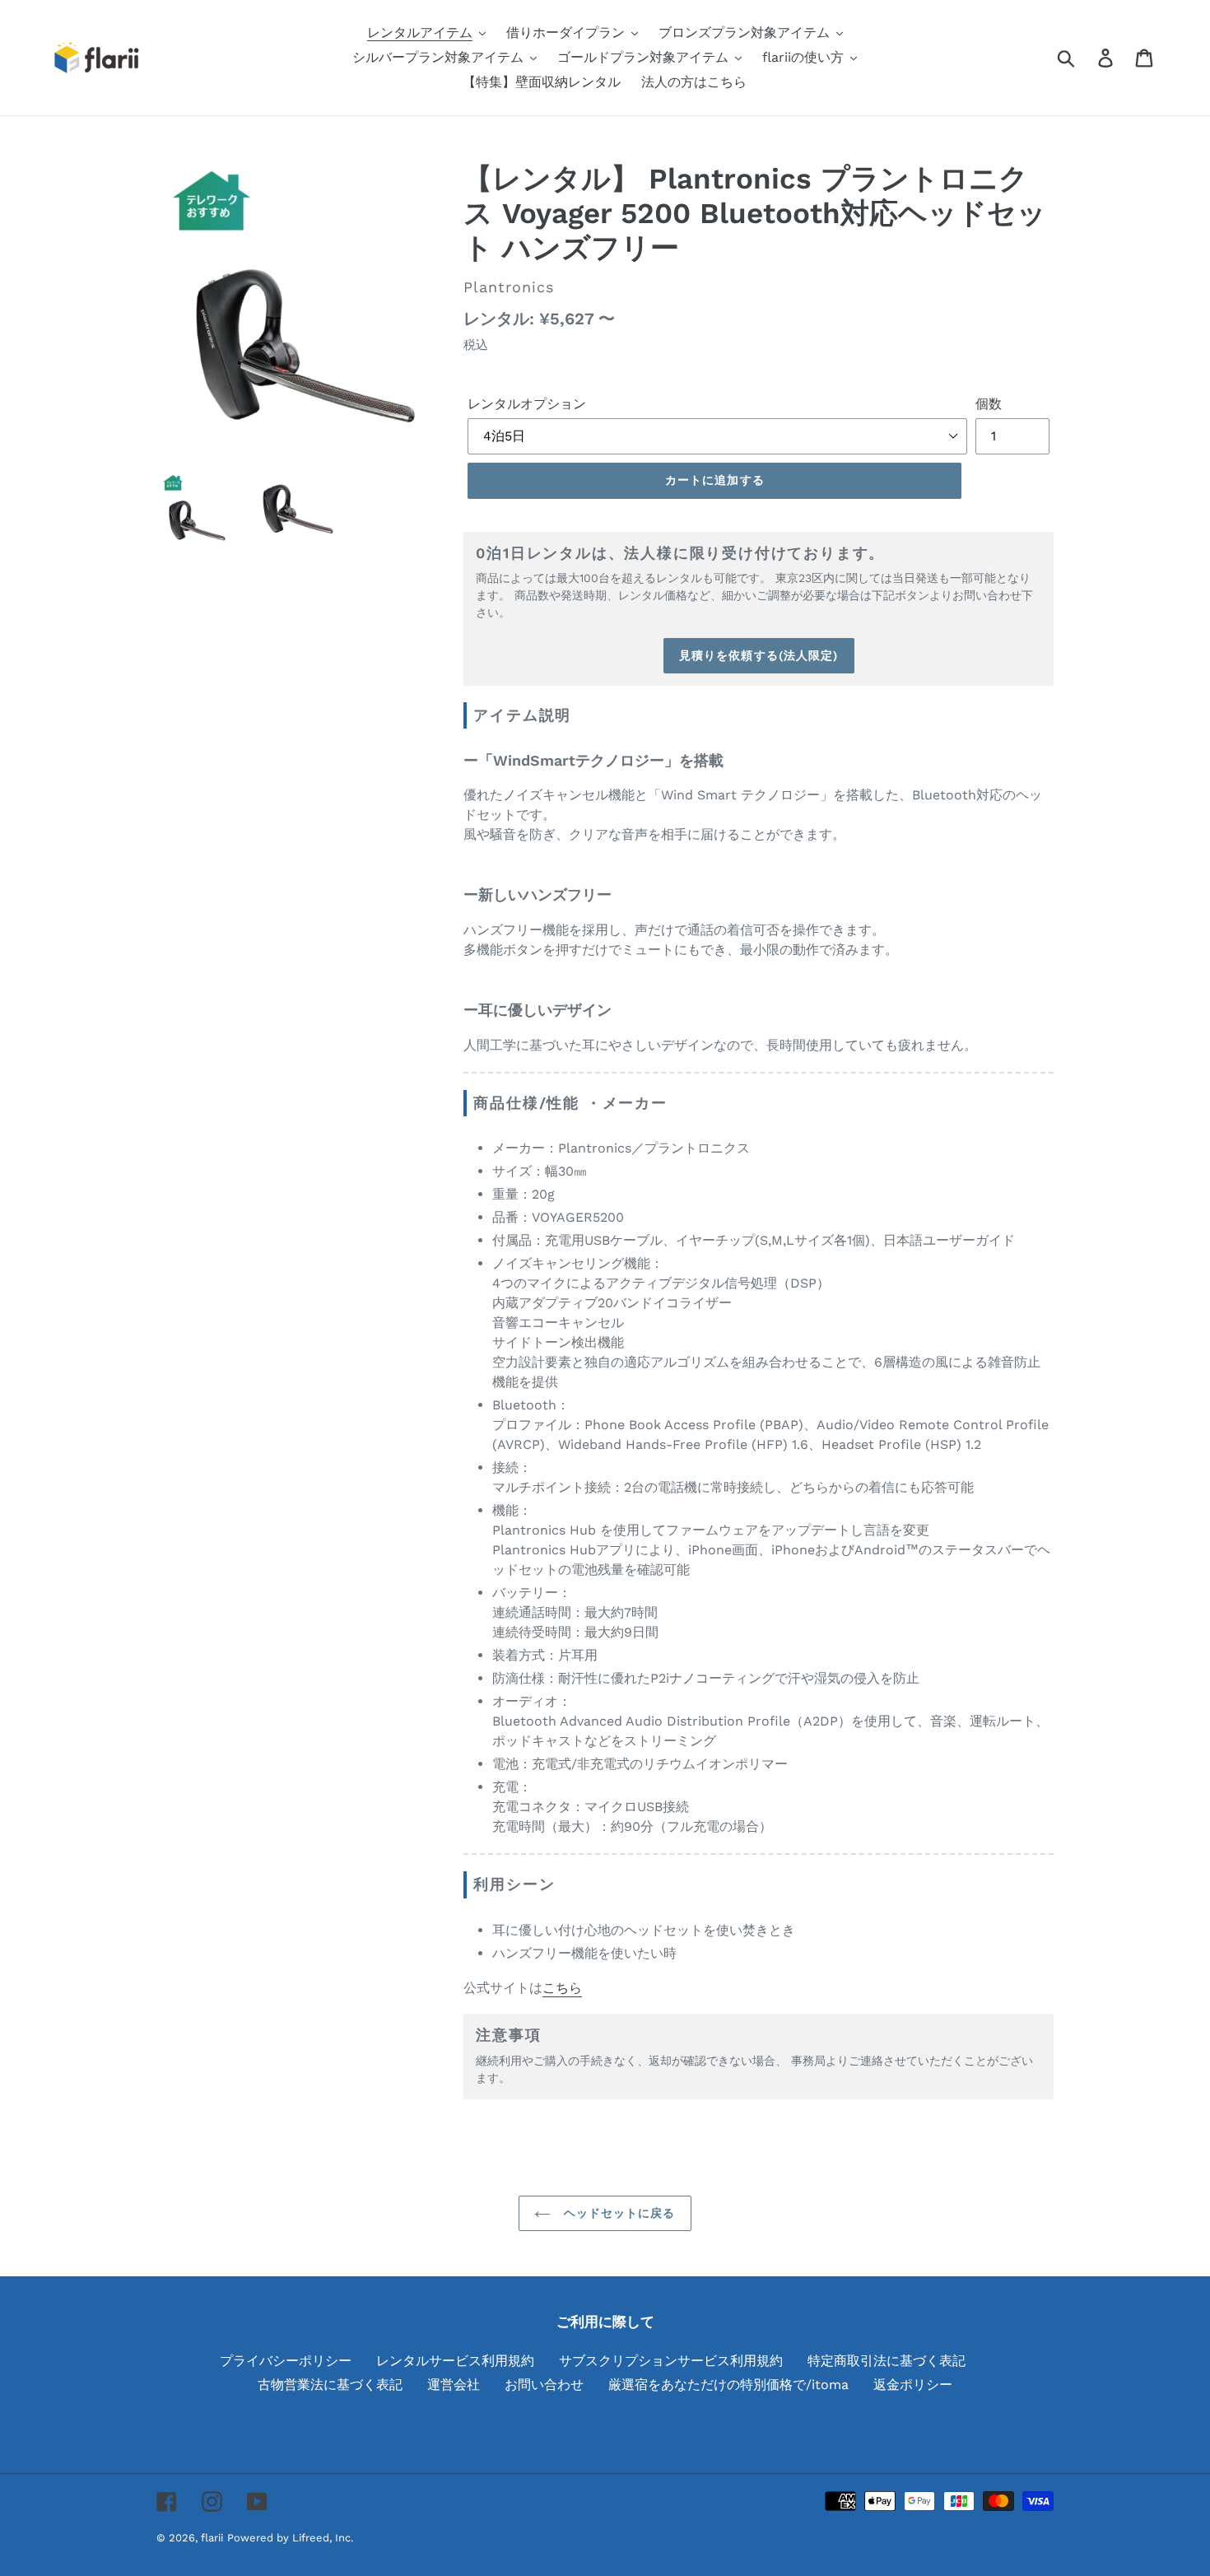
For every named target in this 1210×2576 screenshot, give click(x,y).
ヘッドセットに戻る (617, 2213)
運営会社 (454, 2385)
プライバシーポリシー (286, 2361)
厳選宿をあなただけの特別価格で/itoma (728, 2385)
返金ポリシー (913, 2385)
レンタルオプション (527, 404)
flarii (212, 2538)
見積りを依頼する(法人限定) (759, 655)
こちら (562, 1988)
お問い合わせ (544, 2385)
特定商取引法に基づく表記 (887, 2361)
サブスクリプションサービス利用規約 (671, 2361)
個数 (989, 404)
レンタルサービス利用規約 (455, 2361)
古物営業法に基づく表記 (330, 2385)
